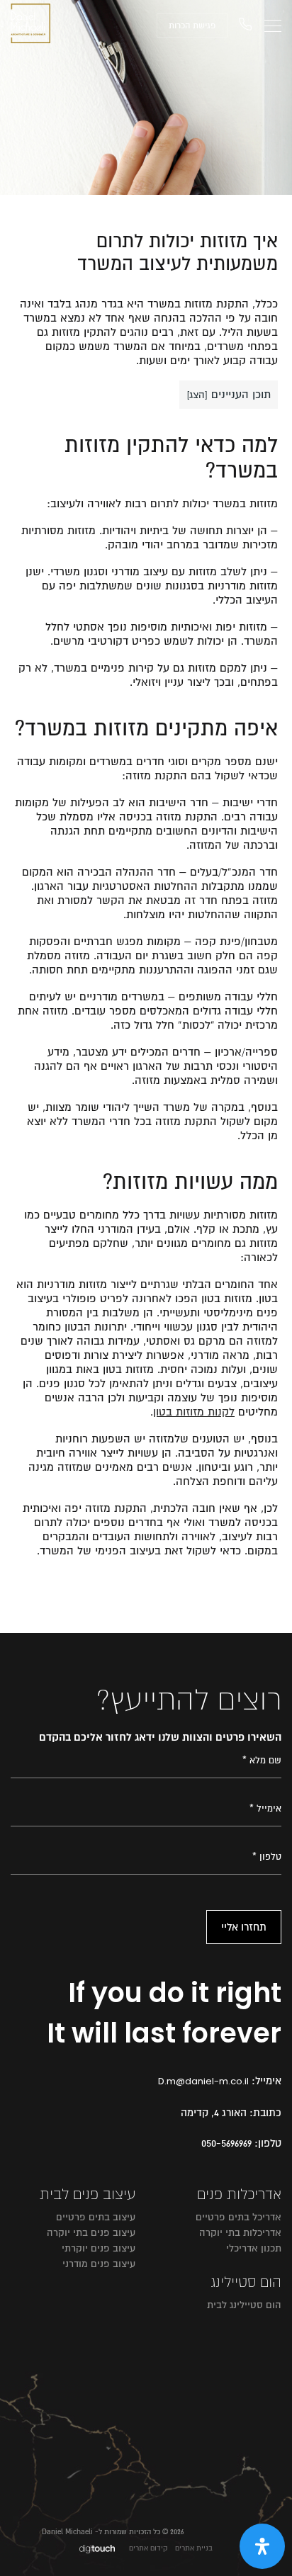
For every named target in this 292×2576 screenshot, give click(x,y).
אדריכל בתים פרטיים (238, 2217)
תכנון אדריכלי (254, 2248)
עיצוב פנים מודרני (99, 2264)
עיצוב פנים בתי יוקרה (91, 2233)
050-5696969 (226, 2143)
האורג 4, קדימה (214, 2113)
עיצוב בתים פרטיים (96, 2217)
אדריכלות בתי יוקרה (240, 2233)
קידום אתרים (148, 2548)
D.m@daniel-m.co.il (203, 2081)
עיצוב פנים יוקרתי (99, 2248)
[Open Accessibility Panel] (262, 2546)
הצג (197, 395)
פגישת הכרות (192, 26)
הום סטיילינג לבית (244, 2305)
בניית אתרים (194, 2548)
